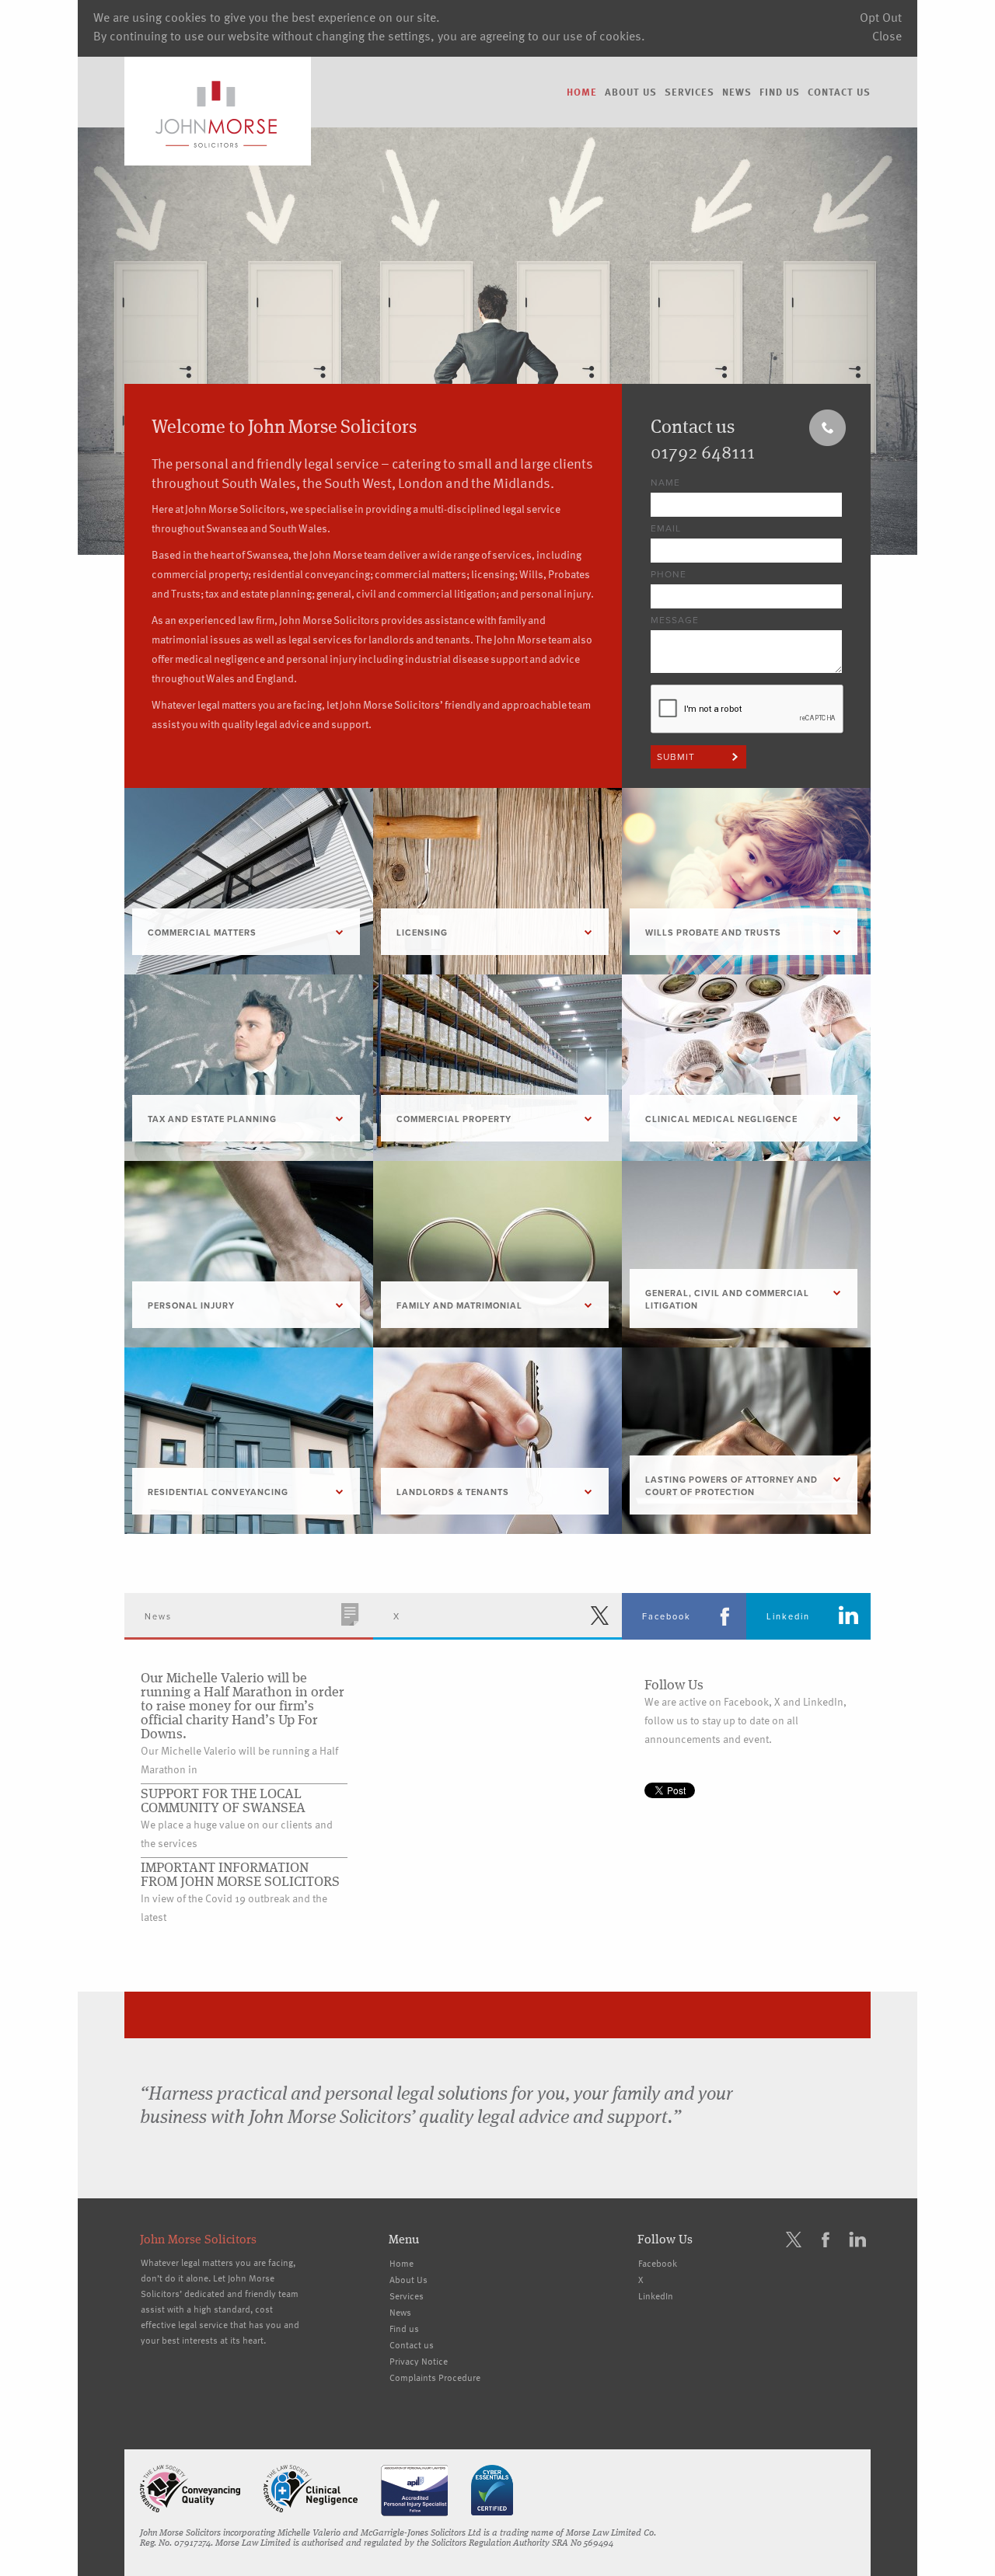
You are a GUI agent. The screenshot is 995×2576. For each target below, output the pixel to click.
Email (666, 528)
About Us (631, 92)
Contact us (839, 92)
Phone (669, 574)
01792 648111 (703, 451)
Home (582, 92)
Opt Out (881, 17)
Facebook (658, 2263)
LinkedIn (656, 2295)
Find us (780, 92)
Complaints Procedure (435, 2377)
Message (675, 620)
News (737, 92)
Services (690, 92)
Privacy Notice (419, 2361)
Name (665, 483)
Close (887, 36)
